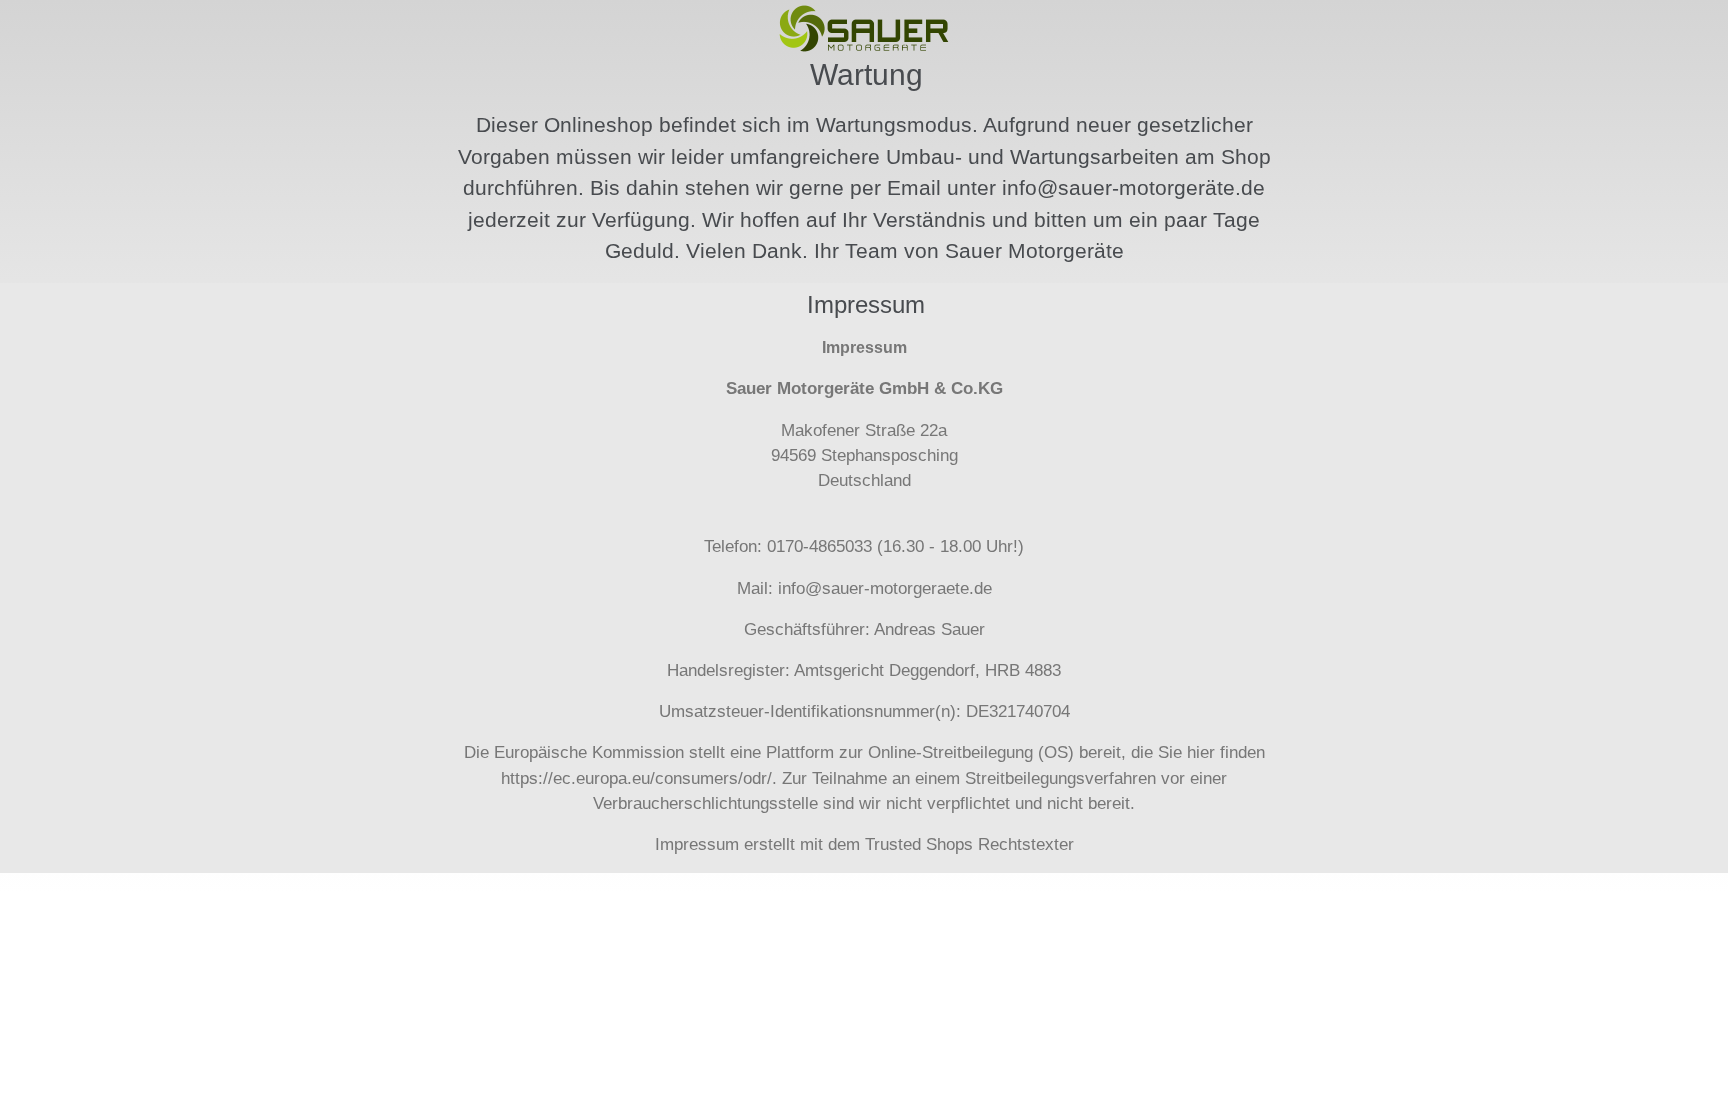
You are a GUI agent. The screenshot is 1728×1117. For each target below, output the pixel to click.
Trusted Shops (919, 844)
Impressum (697, 844)
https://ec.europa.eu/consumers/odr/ (636, 778)
